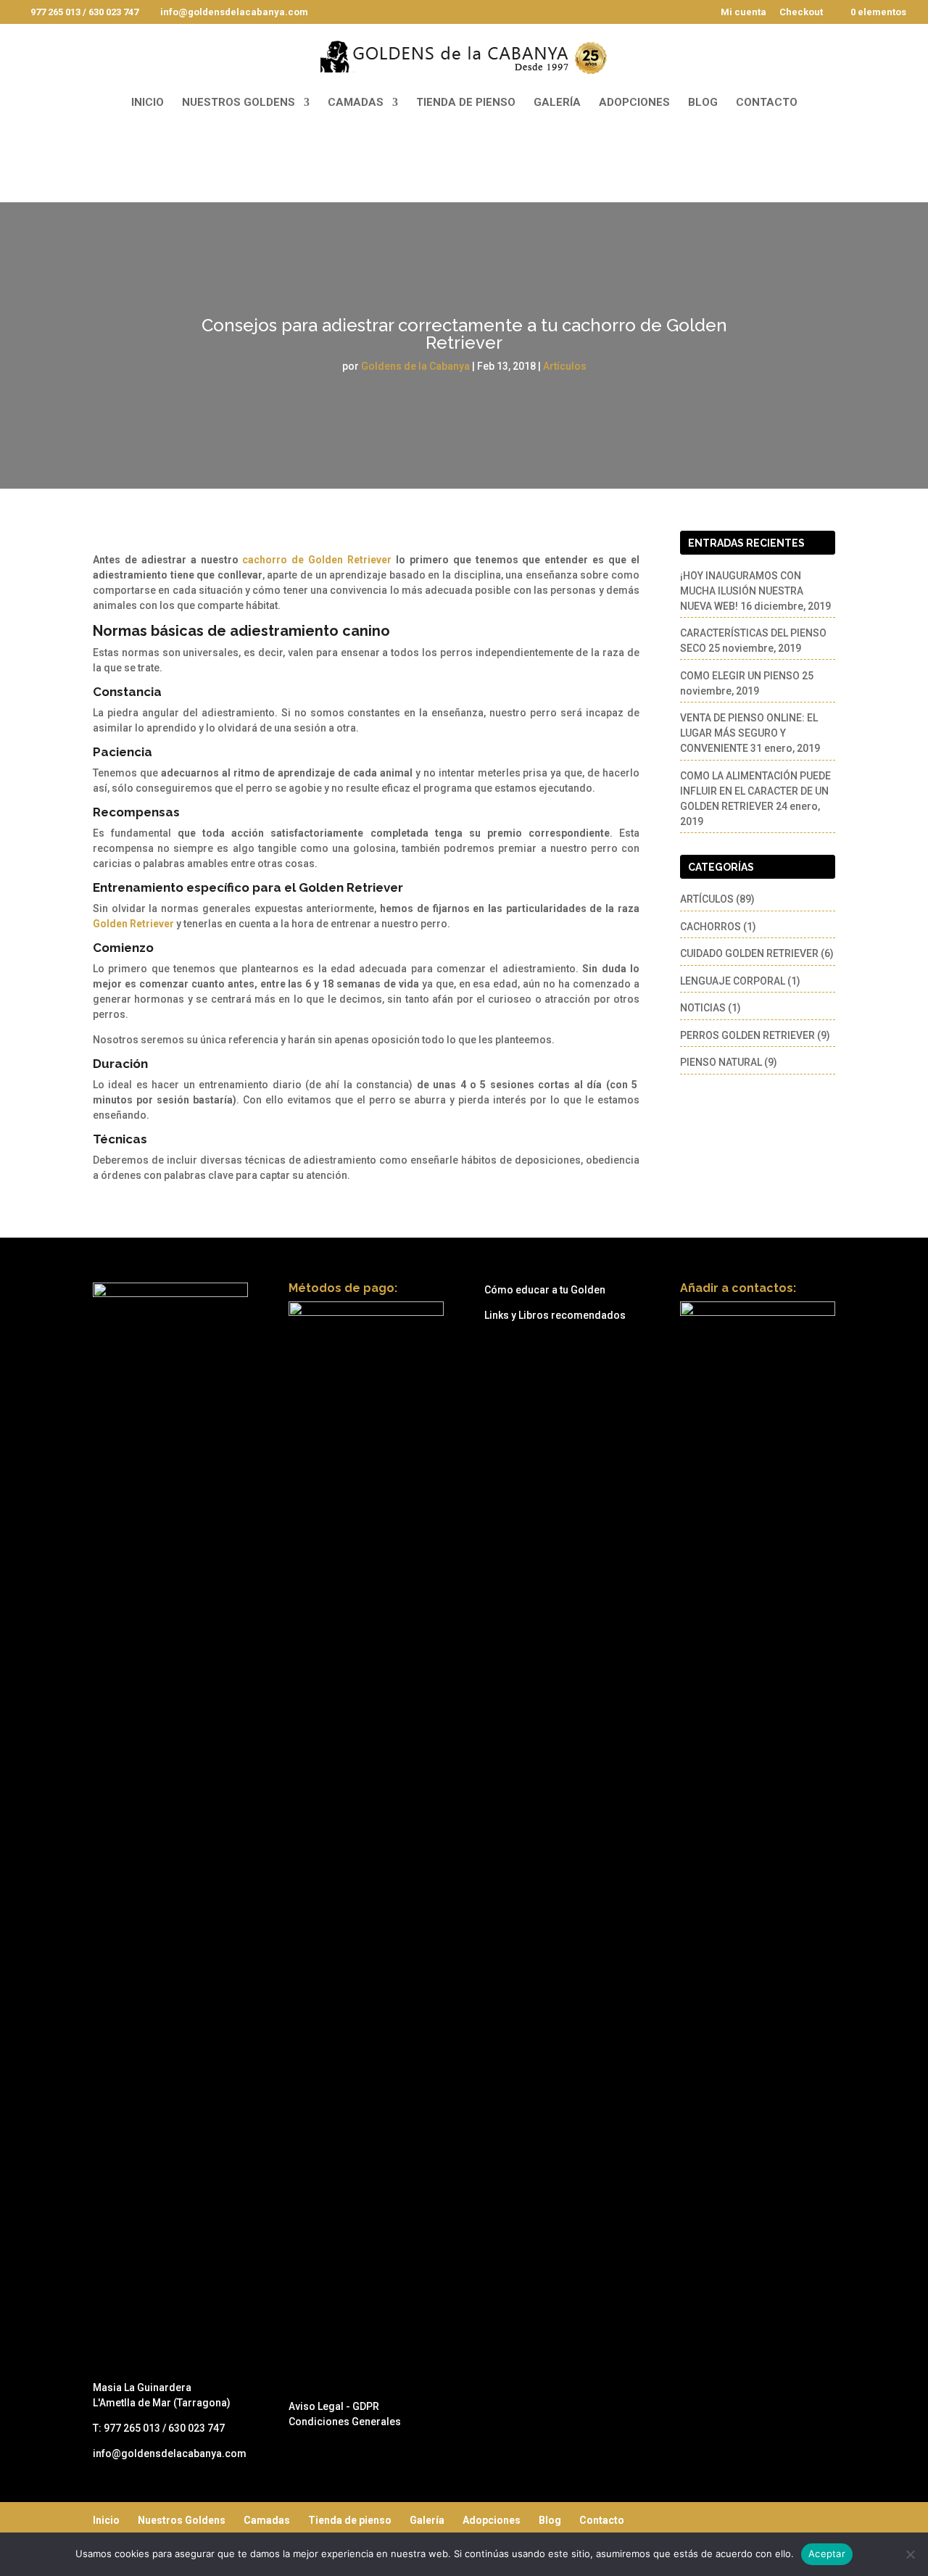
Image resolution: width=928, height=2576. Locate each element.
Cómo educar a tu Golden (545, 1290)
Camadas (356, 103)
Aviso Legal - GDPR (334, 2406)
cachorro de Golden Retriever (317, 560)
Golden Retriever (351, 887)
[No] (910, 2554)
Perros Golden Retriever (747, 1035)
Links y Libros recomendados (555, 1315)
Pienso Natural (721, 1062)
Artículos (565, 366)
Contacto (767, 103)
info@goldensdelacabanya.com (170, 2453)
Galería (557, 103)
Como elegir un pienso (740, 676)
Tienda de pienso (466, 103)
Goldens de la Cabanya (415, 366)
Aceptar (827, 2554)
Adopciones (634, 103)
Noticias (703, 1008)
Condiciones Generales (345, 2422)
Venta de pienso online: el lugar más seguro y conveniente (749, 733)
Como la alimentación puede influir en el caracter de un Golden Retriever (755, 791)
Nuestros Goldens (239, 103)
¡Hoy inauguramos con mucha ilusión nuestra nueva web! (742, 591)
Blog (703, 103)
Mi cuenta (743, 12)
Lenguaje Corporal (733, 981)
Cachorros (710, 927)
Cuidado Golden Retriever (749, 953)
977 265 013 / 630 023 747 (84, 12)
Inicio (148, 103)
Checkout (801, 12)
